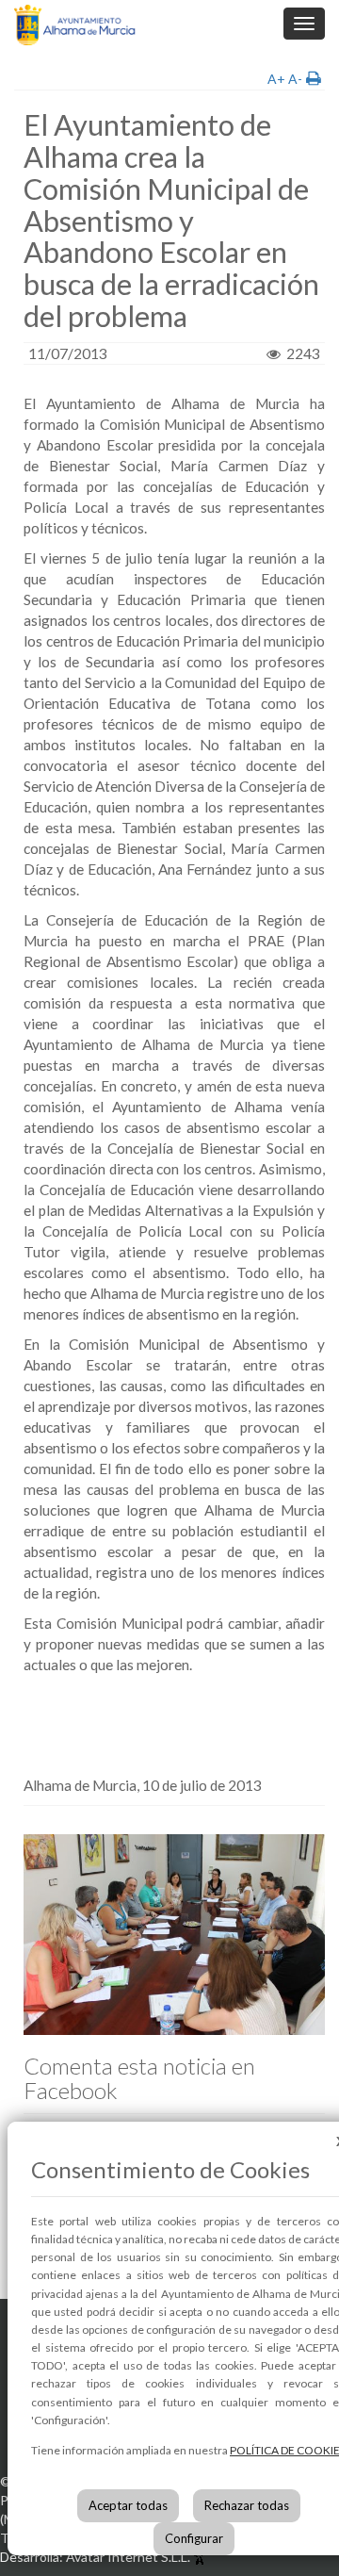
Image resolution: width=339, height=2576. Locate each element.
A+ (276, 79)
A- (295, 79)
